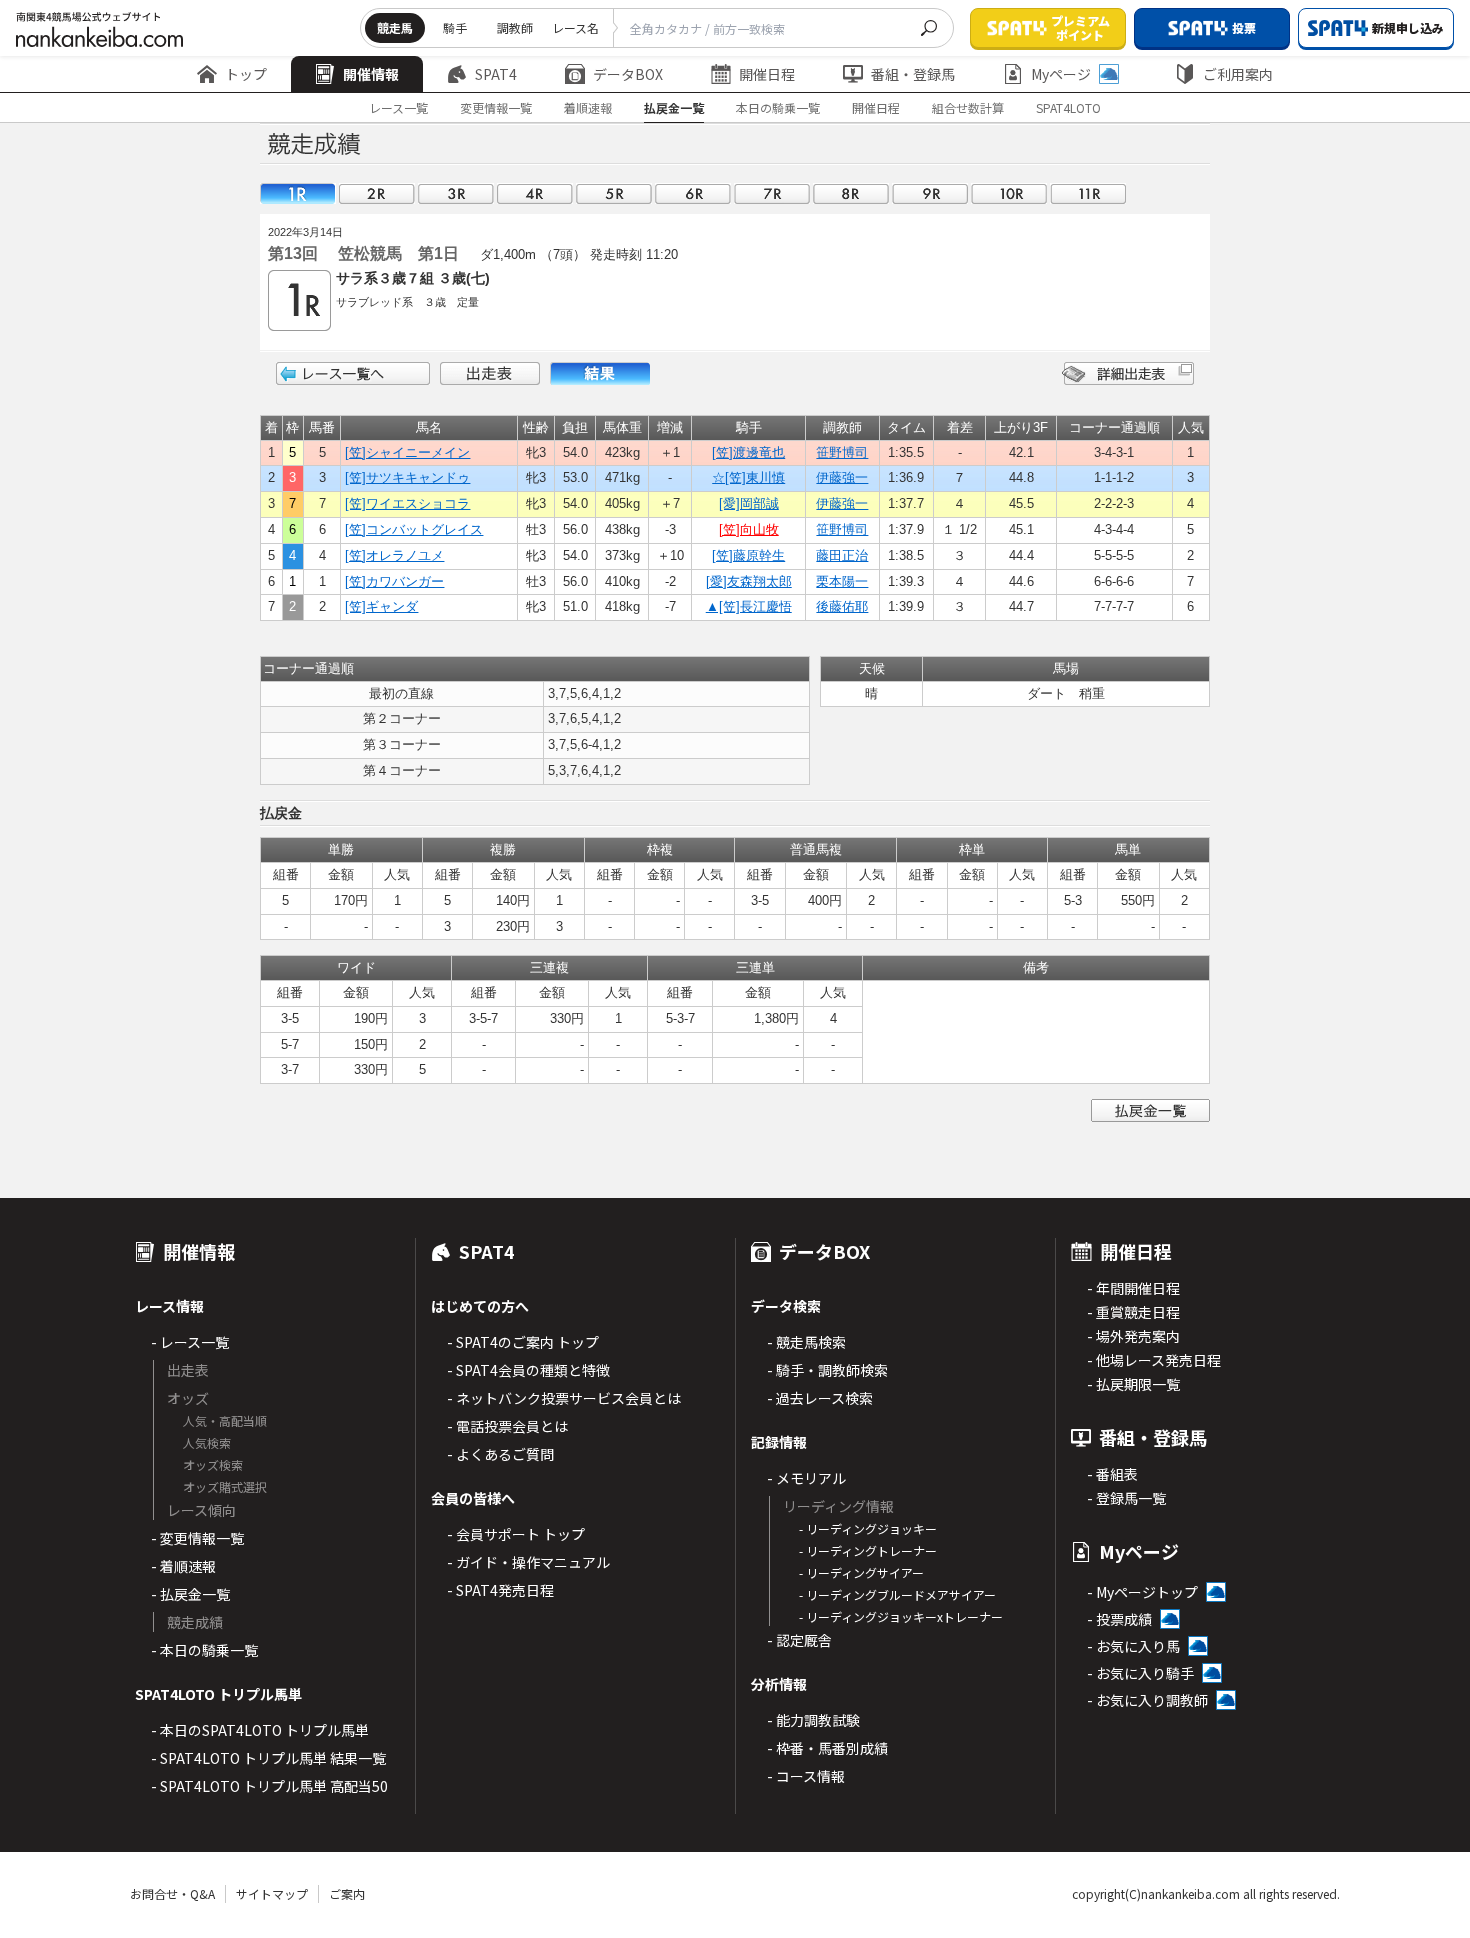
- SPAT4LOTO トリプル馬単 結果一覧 (268, 1758)
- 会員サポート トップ (516, 1534)
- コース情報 (806, 1776)
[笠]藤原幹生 (748, 555)
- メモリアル (806, 1478)
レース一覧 (398, 107)
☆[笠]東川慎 (748, 477)
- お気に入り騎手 (1140, 1673)
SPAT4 (496, 74)
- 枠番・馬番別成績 (827, 1748)
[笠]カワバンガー (394, 581)
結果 (600, 373)
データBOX (628, 74)
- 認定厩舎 (799, 1640)
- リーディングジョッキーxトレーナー (901, 1616)
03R (456, 193)
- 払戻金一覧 (190, 1594)
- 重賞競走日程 (1133, 1312)
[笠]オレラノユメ (394, 555)
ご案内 (347, 1893)
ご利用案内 (1238, 74)
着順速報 (588, 107)
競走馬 (395, 27)
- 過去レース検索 (820, 1398)
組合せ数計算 (968, 107)
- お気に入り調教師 (1147, 1700)
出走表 (490, 373)
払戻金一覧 (674, 107)
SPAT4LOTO (1068, 107)
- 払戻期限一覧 (1133, 1384)
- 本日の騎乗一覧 (204, 1650)
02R (377, 193)
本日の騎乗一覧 (778, 107)
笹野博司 (842, 452)
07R (772, 193)
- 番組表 (1112, 1474)
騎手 (455, 27)
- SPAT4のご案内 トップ (523, 1342)
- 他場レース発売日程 (1154, 1360)
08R (851, 193)
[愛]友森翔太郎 (749, 581)
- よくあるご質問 (500, 1454)
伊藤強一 (842, 477)
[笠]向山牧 (749, 529)
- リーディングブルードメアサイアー (897, 1594)
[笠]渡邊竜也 (748, 452)
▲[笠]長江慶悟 (749, 606)
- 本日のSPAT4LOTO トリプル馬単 (260, 1730)
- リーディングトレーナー (868, 1550)
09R (930, 193)
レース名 (575, 27)
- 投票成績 (1119, 1619)
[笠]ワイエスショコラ (407, 503)
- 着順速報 (183, 1566)
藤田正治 (842, 555)
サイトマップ (272, 1893)
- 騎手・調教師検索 (827, 1370)
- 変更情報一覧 (197, 1538)
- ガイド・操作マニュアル (528, 1562)
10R (1009, 193)
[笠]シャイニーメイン (407, 452)
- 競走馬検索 (806, 1342)
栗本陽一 (842, 581)
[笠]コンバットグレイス (414, 529)
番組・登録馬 (913, 74)
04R (535, 193)
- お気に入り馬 (1133, 1646)
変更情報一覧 (496, 107)
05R (614, 193)
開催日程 (767, 74)
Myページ (1061, 74)
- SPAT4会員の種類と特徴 (528, 1370)
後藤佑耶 (842, 606)
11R (1088, 193)
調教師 (515, 27)
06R (693, 193)
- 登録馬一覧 (1126, 1498)
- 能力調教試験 (813, 1720)
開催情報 (371, 74)
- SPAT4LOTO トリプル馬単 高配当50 (269, 1786)
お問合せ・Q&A (172, 1893)
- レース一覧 (190, 1342)
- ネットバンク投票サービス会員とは (564, 1398)
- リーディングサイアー (861, 1572)
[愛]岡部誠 (749, 503)
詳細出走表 (1128, 373)
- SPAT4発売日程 (500, 1590)
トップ (246, 74)
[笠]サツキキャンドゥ (407, 477)
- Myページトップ (1142, 1592)
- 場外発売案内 (1133, 1336)
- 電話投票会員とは (507, 1426)
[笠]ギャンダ (381, 606)
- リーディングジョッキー (868, 1528)
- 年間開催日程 (1133, 1288)
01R (298, 193)
